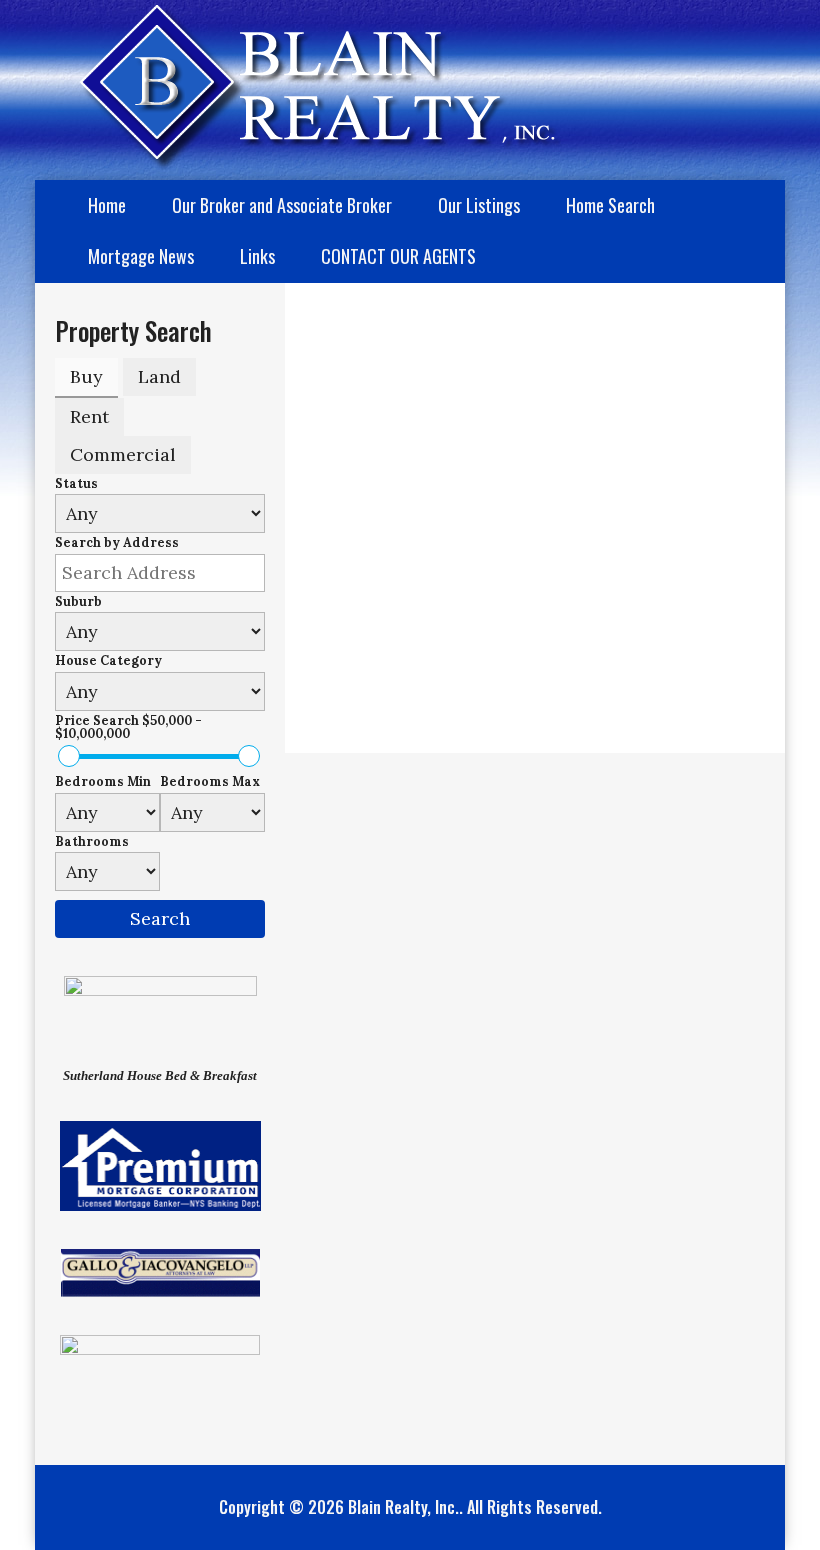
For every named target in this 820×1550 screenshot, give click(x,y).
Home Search (610, 205)
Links (257, 256)
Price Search (128, 726)
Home (107, 205)
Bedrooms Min (103, 781)
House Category (108, 660)
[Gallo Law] (160, 1270)
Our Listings (479, 205)
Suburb (78, 601)
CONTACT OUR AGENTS (398, 256)
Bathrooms (92, 841)
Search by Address (117, 542)
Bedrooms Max (210, 781)
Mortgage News (141, 256)
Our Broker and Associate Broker (282, 205)
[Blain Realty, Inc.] (298, 84)
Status (76, 483)
